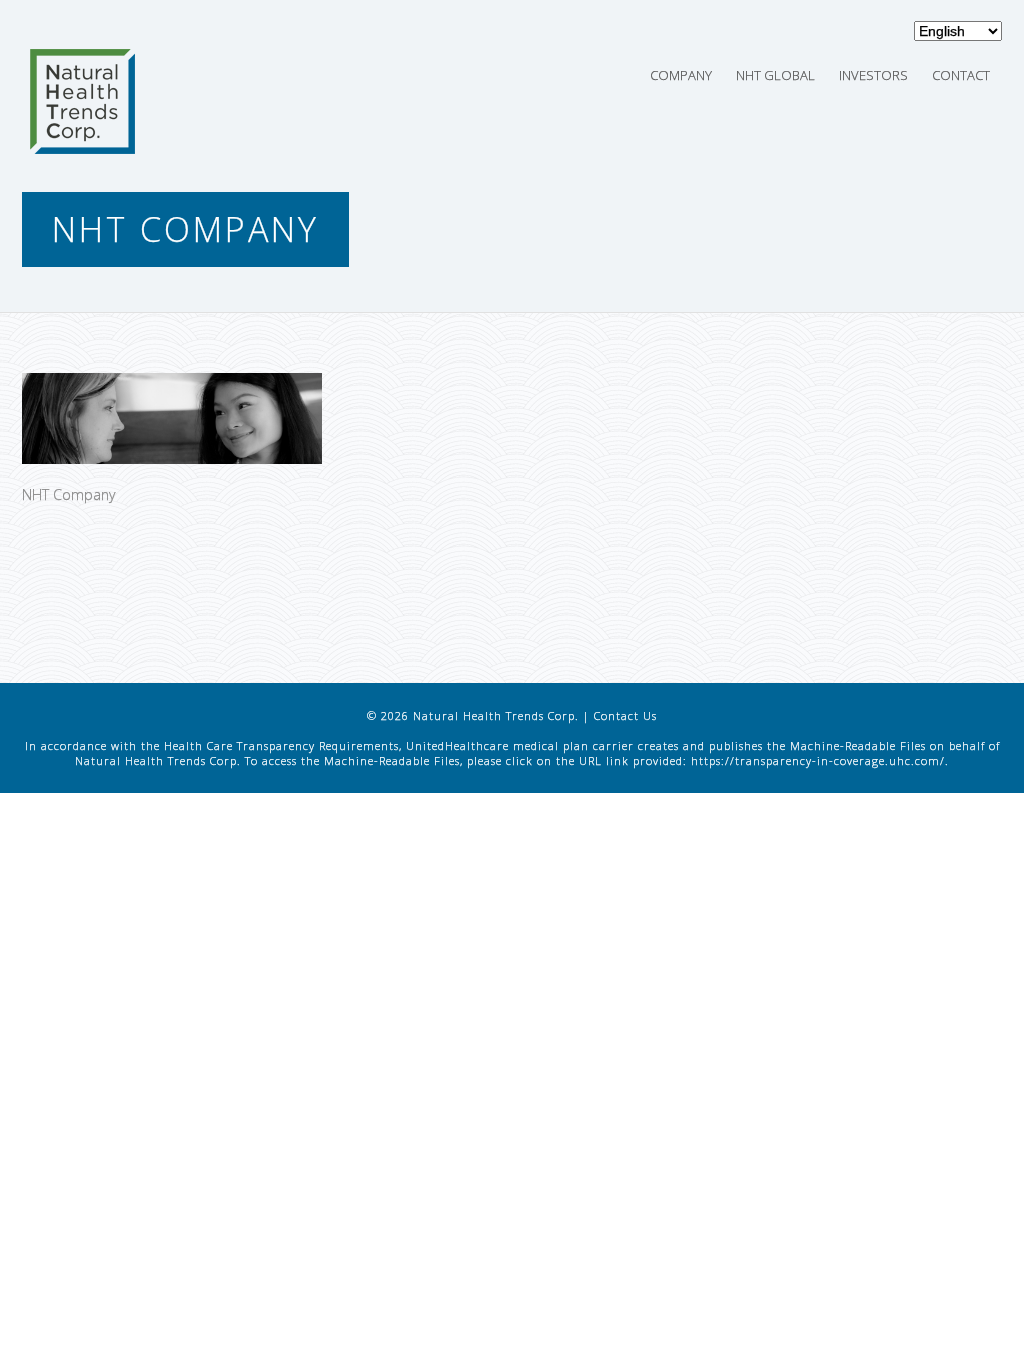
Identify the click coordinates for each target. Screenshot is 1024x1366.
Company (681, 75)
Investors (873, 75)
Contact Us (625, 715)
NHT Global (775, 75)
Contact (961, 75)
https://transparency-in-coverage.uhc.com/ (818, 760)
